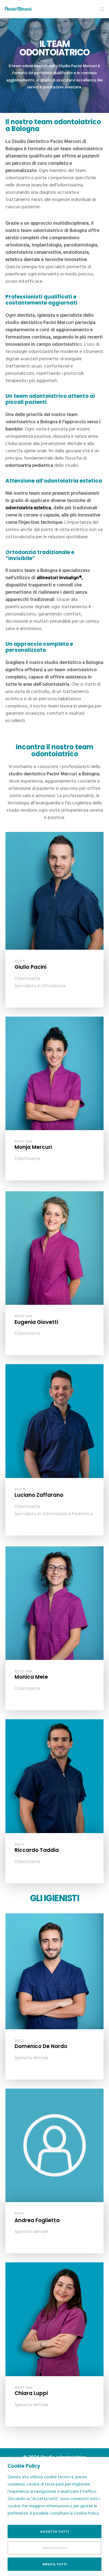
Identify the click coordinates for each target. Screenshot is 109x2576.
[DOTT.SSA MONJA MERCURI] (54, 1073)
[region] (54, 2517)
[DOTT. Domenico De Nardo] (54, 1971)
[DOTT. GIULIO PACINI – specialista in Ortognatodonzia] (54, 891)
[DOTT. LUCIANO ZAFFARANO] (54, 1421)
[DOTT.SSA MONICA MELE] (54, 1603)
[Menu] (100, 9)
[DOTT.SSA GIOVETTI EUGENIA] (54, 1248)
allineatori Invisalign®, (60, 578)
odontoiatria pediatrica (29, 465)
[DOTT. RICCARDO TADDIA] (54, 1776)
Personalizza (55, 2548)
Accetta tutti (54, 2531)
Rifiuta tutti (55, 2564)
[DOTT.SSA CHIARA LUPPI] (54, 2319)
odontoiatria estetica (28, 508)
